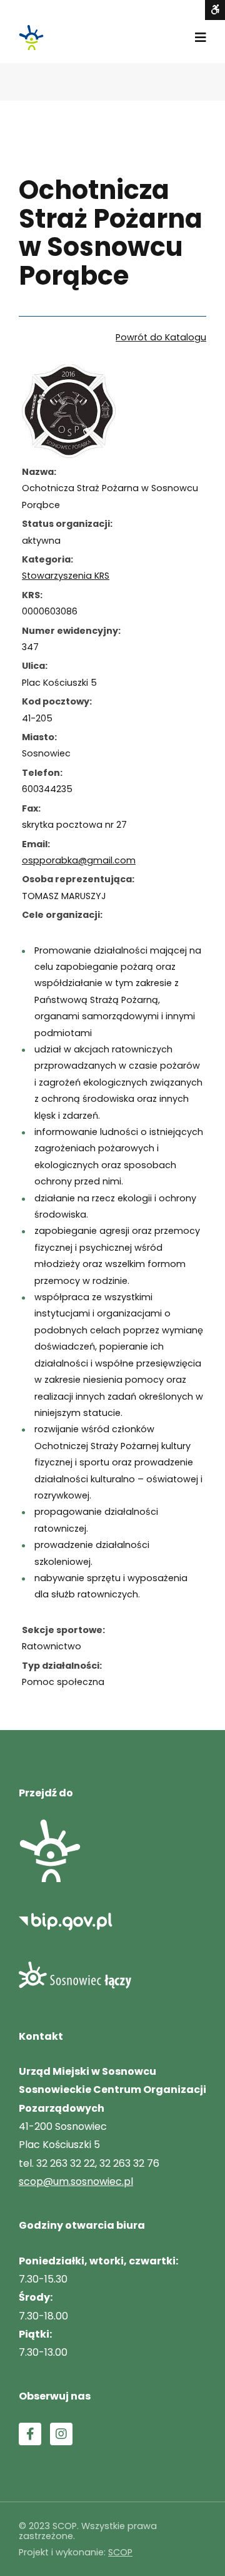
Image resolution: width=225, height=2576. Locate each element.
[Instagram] (61, 2434)
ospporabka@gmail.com (79, 860)
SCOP (120, 2552)
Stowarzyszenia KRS (66, 576)
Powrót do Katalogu (161, 337)
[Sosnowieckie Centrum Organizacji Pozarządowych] (31, 38)
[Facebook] (30, 2434)
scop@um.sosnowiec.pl (76, 2181)
